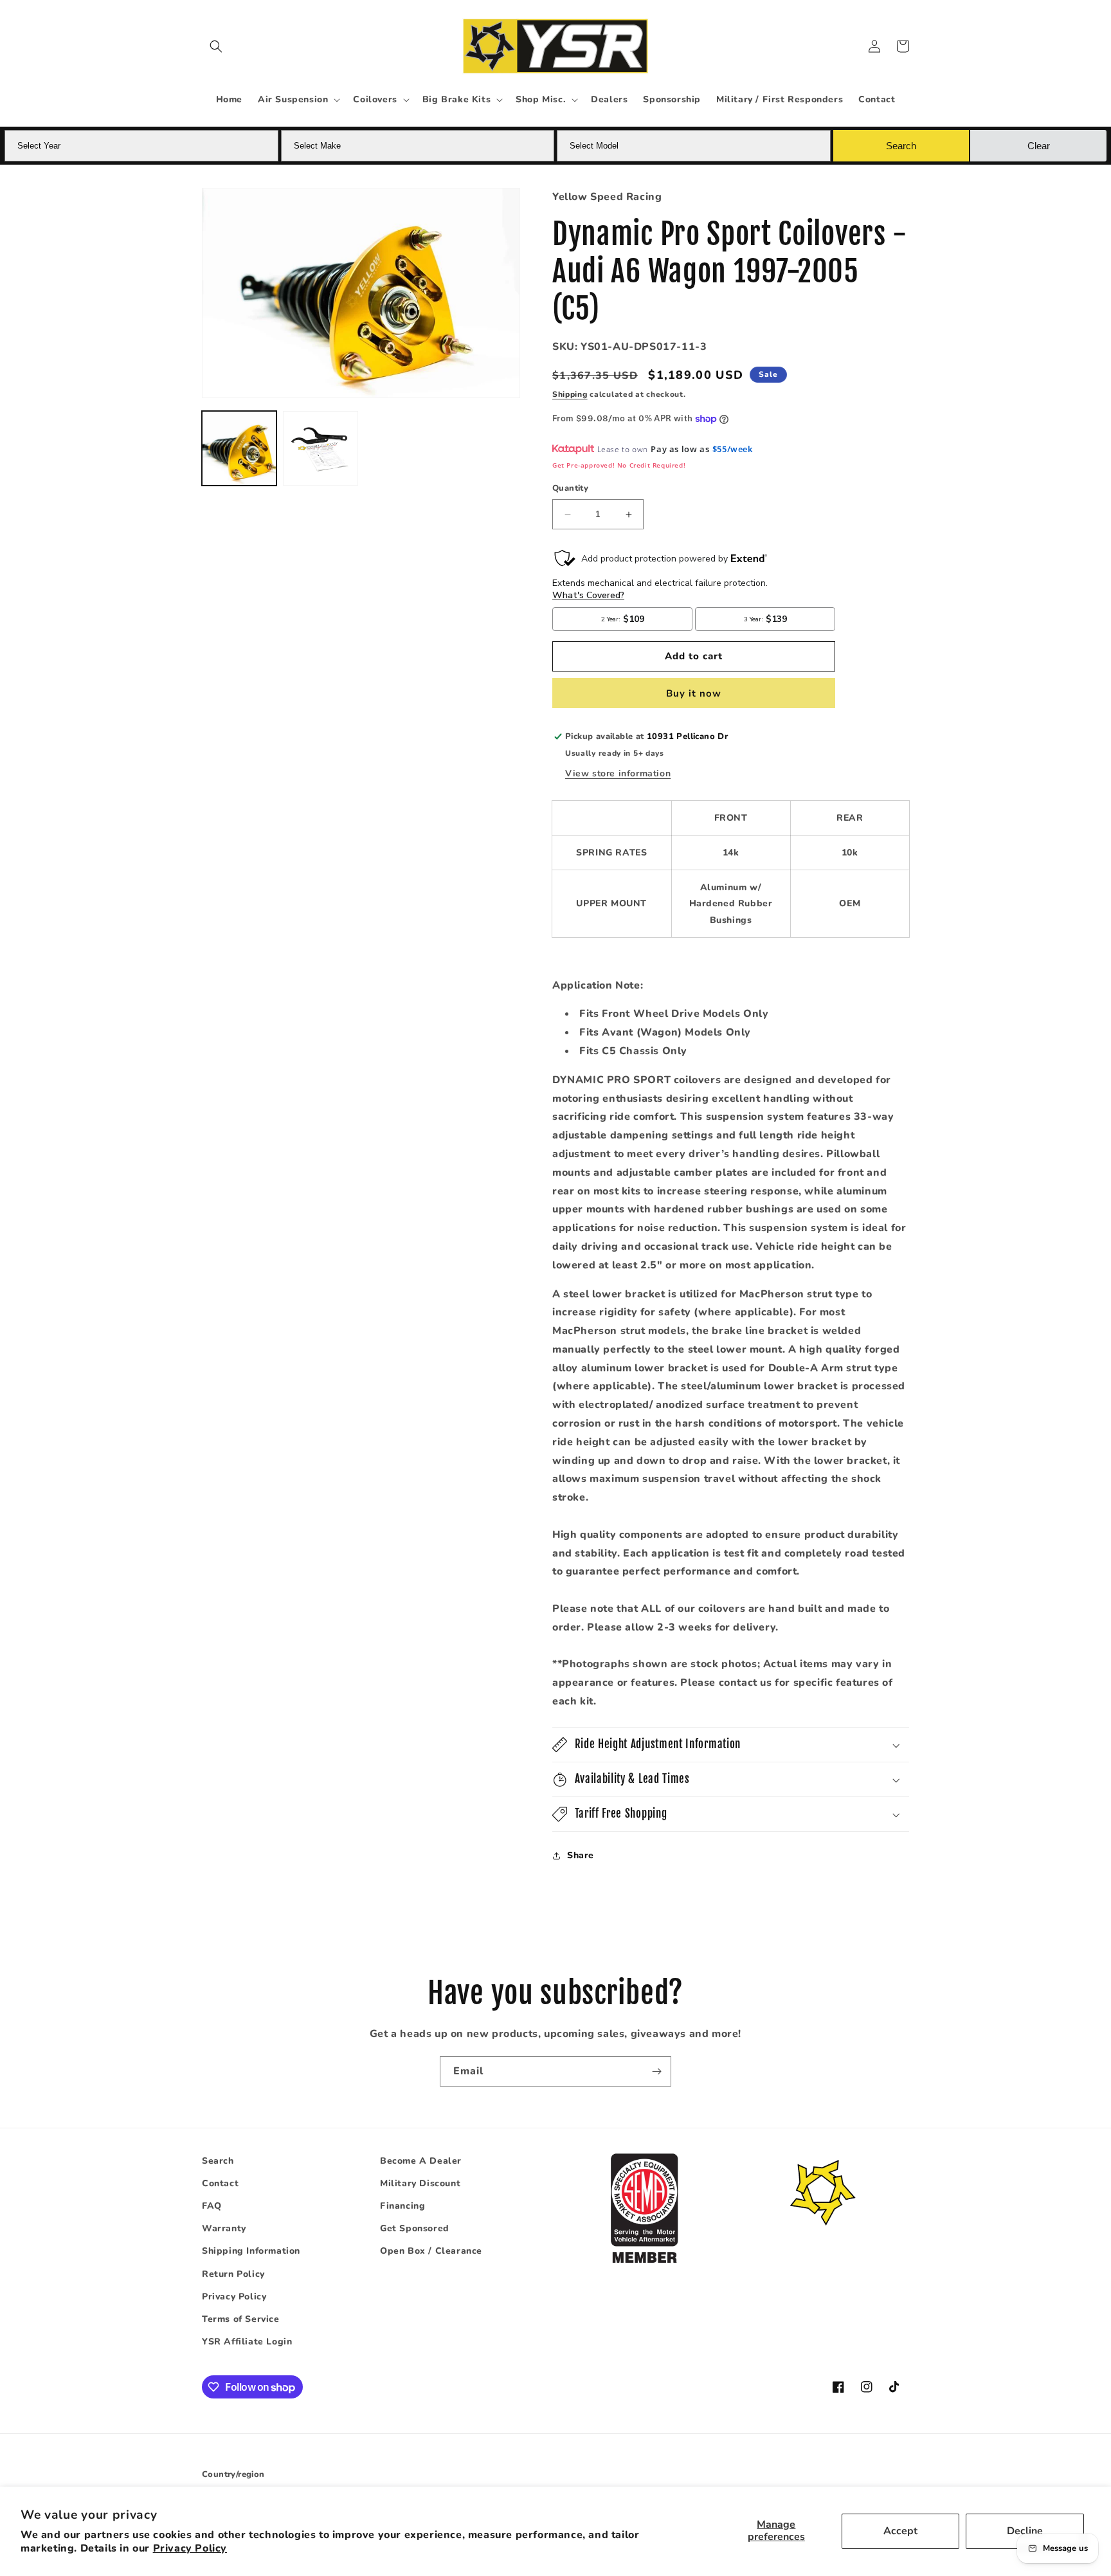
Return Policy (233, 2274)
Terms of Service (241, 2319)
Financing (402, 2206)
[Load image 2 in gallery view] (320, 448)
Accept (900, 2531)
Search (218, 2161)
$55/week (733, 449)
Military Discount (420, 2183)
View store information (618, 773)
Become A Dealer (421, 2161)
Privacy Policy (190, 2548)
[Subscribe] (656, 2071)
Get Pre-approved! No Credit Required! (619, 465)
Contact (220, 2183)
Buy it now (694, 693)
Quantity (570, 489)
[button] (216, 46)
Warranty (224, 2229)
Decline (1025, 2531)
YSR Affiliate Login (247, 2342)
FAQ (212, 2206)
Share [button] (581, 1856)
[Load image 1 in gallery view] (239, 448)
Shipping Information (251, 2252)
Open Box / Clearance (431, 2252)
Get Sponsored (415, 2229)
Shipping (570, 395)
